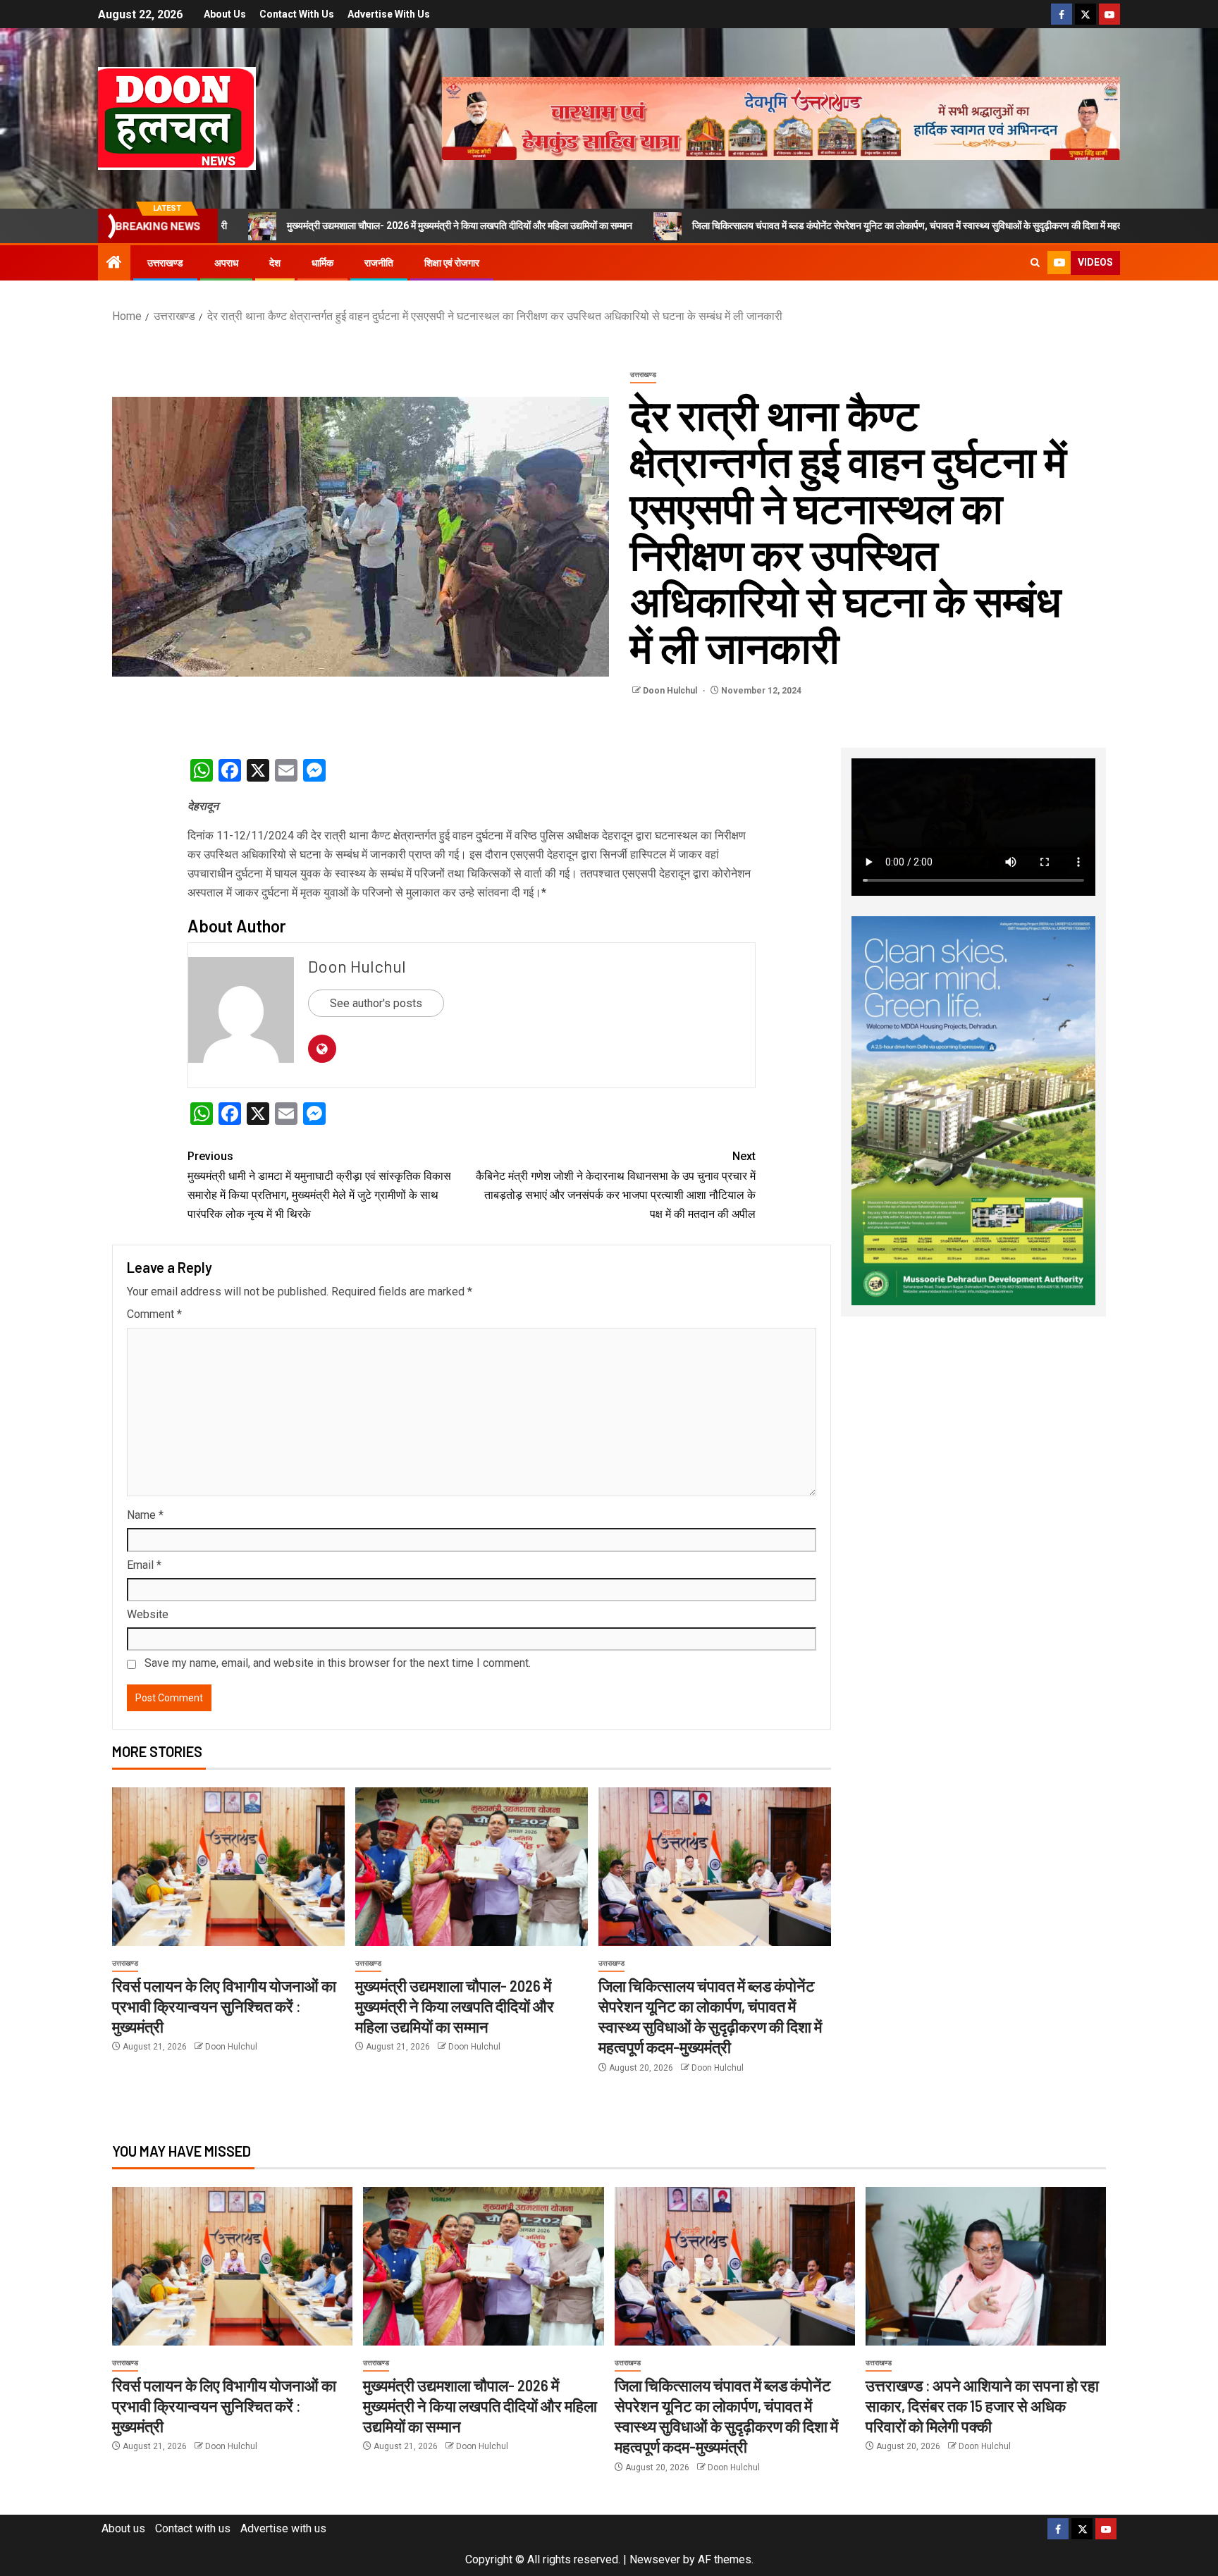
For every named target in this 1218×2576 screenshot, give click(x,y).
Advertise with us (389, 14)
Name (145, 1515)
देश (275, 263)
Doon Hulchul (671, 691)
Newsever (655, 2559)
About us (225, 14)
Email (144, 1565)
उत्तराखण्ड (165, 263)
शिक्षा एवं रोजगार (452, 263)
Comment (154, 1314)
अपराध (226, 263)
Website (148, 1614)
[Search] (1035, 263)
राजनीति (379, 263)
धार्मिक (322, 263)
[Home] (114, 264)
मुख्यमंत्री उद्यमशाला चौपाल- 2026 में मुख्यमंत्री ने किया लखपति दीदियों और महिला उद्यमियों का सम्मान (329, 226)
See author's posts (376, 1003)
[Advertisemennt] (781, 117)
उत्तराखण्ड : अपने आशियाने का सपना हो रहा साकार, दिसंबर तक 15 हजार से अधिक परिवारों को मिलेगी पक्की (982, 2406)
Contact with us (297, 14)
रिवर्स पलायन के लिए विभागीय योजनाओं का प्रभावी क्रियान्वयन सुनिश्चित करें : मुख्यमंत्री (224, 2006)
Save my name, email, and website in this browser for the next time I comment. (338, 1663)
